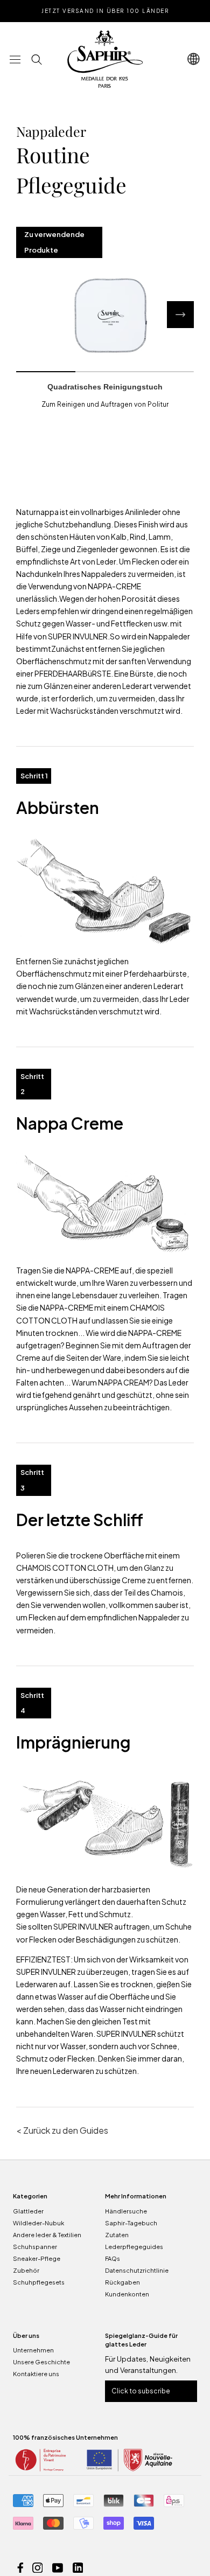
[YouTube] (58, 2567)
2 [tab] (105, 372)
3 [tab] (164, 372)
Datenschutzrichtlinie (137, 2270)
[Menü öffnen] (15, 59)
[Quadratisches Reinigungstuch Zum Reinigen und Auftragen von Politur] (105, 315)
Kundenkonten (127, 2294)
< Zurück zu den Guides (62, 2130)
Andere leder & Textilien (47, 2235)
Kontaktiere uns (36, 2374)
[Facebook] (20, 2567)
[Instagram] (38, 2567)
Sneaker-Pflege (37, 2258)
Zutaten (117, 2235)
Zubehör (26, 2270)
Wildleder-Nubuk (38, 2223)
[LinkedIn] (78, 2567)
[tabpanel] (105, 315)
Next (180, 315)
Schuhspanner (35, 2247)
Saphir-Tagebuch (131, 2223)
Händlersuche (126, 2211)
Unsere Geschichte (41, 2362)
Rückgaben (122, 2282)
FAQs (113, 2258)
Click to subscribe (141, 2391)
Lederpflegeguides (134, 2247)
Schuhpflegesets (39, 2282)
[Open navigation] (194, 59)
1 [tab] (46, 372)
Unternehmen (33, 2350)
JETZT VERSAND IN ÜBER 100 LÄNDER (105, 11)
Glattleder (28, 2211)
